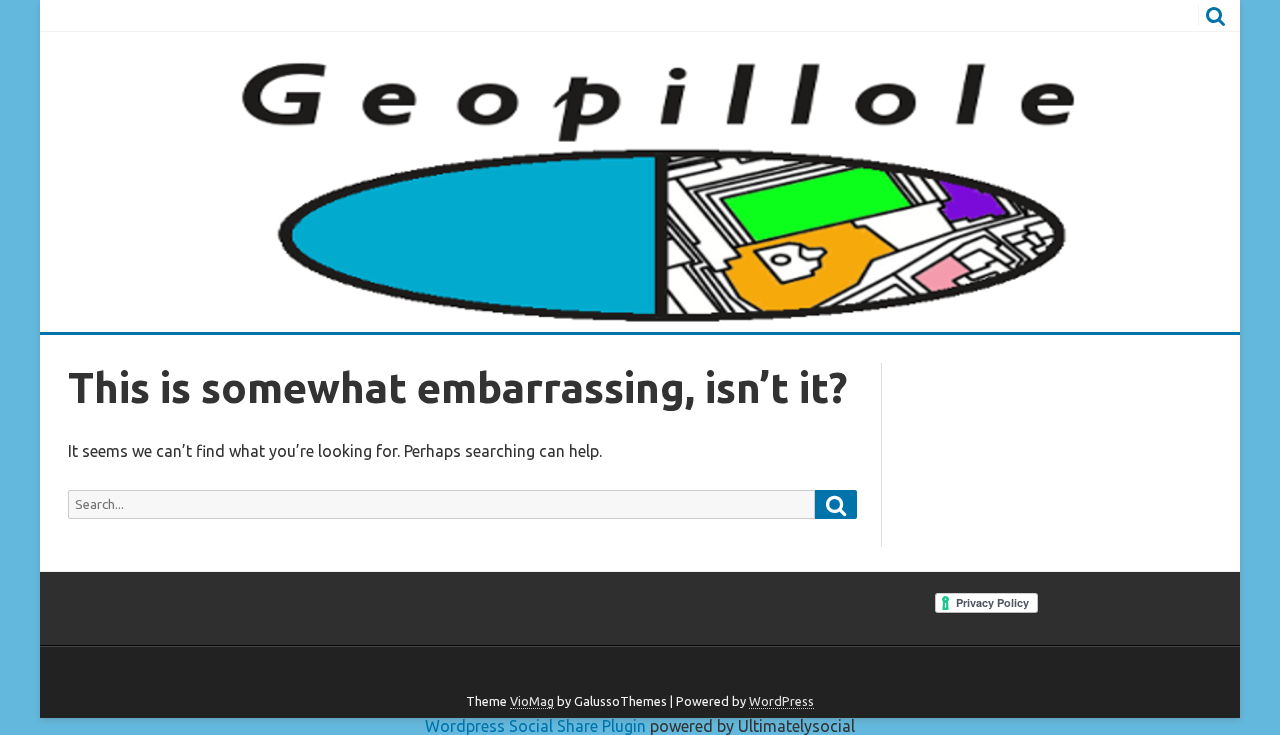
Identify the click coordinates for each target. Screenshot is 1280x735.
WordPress (781, 701)
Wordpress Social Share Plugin (537, 726)
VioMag (532, 701)
